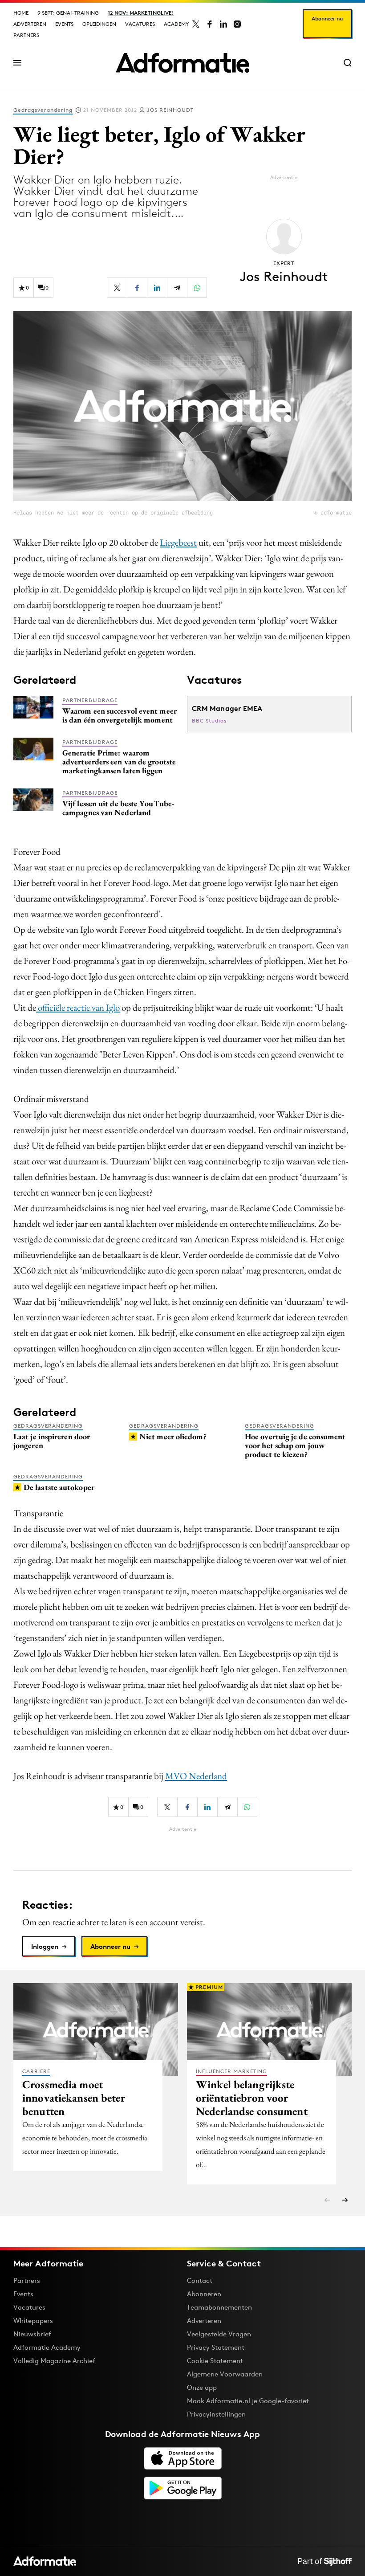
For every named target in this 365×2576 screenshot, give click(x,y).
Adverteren (30, 24)
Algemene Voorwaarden (225, 2374)
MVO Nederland (196, 1776)
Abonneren (204, 2294)
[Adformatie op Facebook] (210, 24)
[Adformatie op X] (196, 24)
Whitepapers (33, 2321)
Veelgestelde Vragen (219, 2334)
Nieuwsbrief (32, 2334)
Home (21, 13)
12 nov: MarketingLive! (141, 13)
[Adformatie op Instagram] (237, 24)
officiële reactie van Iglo (78, 1007)
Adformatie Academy (47, 2347)
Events (64, 24)
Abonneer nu (327, 18)
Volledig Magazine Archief (54, 2361)
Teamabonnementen (219, 2307)
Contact (200, 2280)
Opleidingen (99, 24)
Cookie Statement (215, 2361)
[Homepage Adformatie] (182, 63)
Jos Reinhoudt (170, 110)
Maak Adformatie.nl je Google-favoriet (248, 2401)
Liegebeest (178, 542)
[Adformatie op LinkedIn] (223, 24)
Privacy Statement (216, 2347)
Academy (176, 24)
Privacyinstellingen (216, 2414)
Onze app (202, 2387)
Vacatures (140, 24)
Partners (26, 35)
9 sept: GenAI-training (68, 13)
